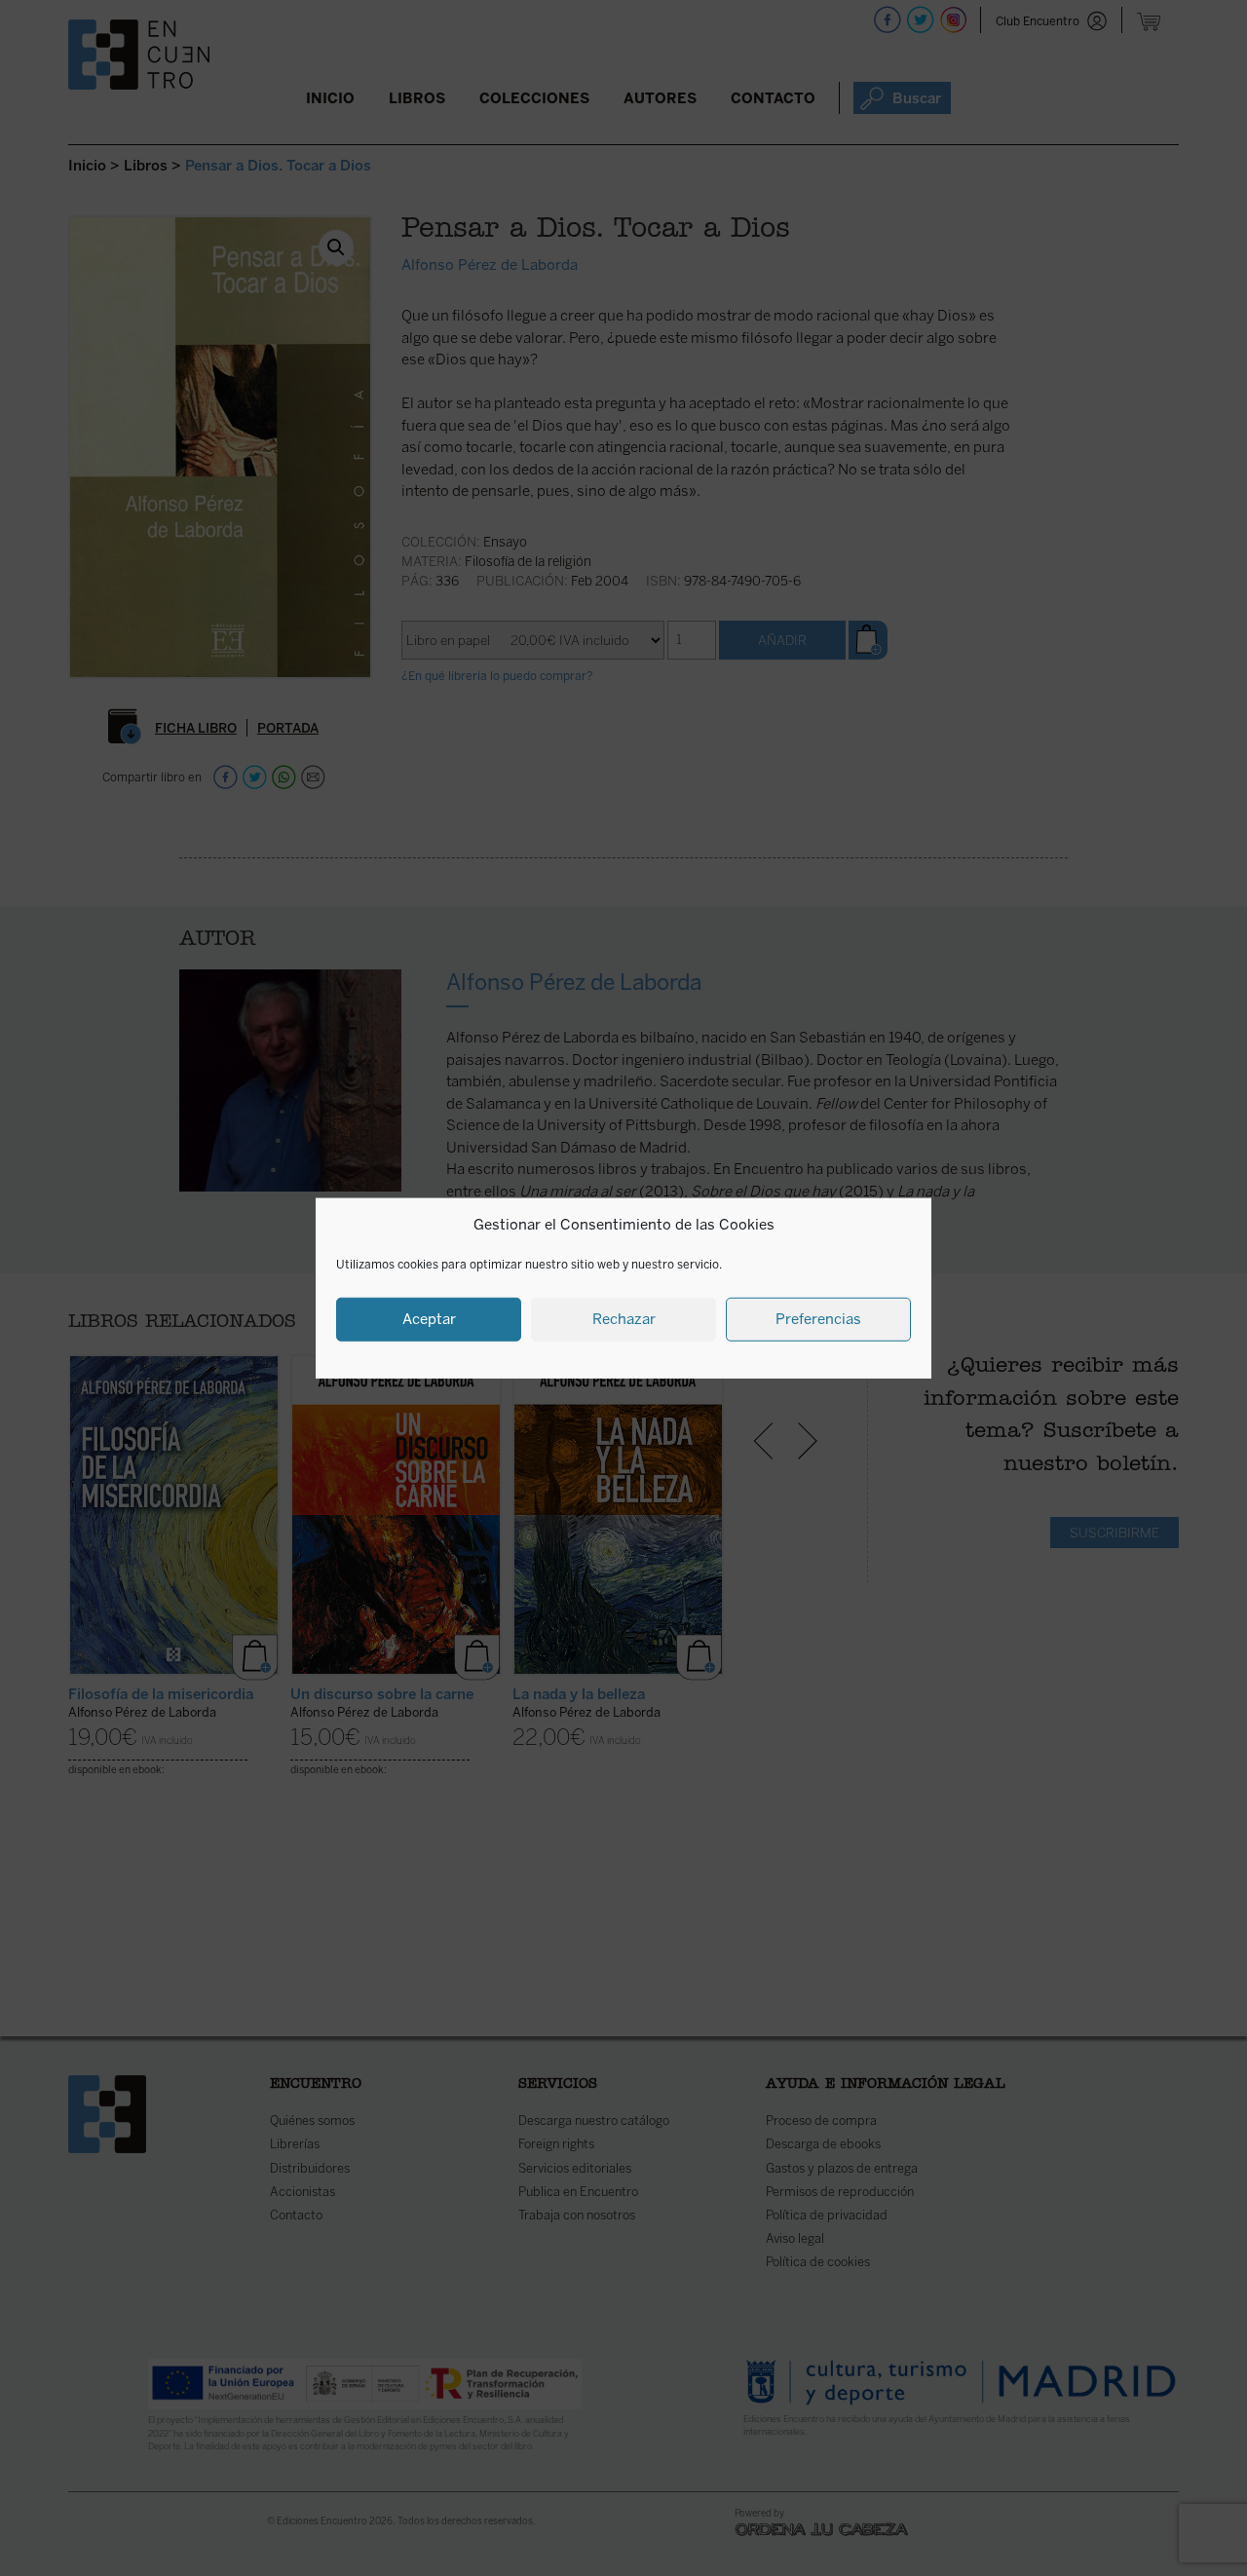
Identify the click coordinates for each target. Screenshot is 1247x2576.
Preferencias (818, 1319)
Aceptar (429, 1319)
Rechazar (624, 1319)
